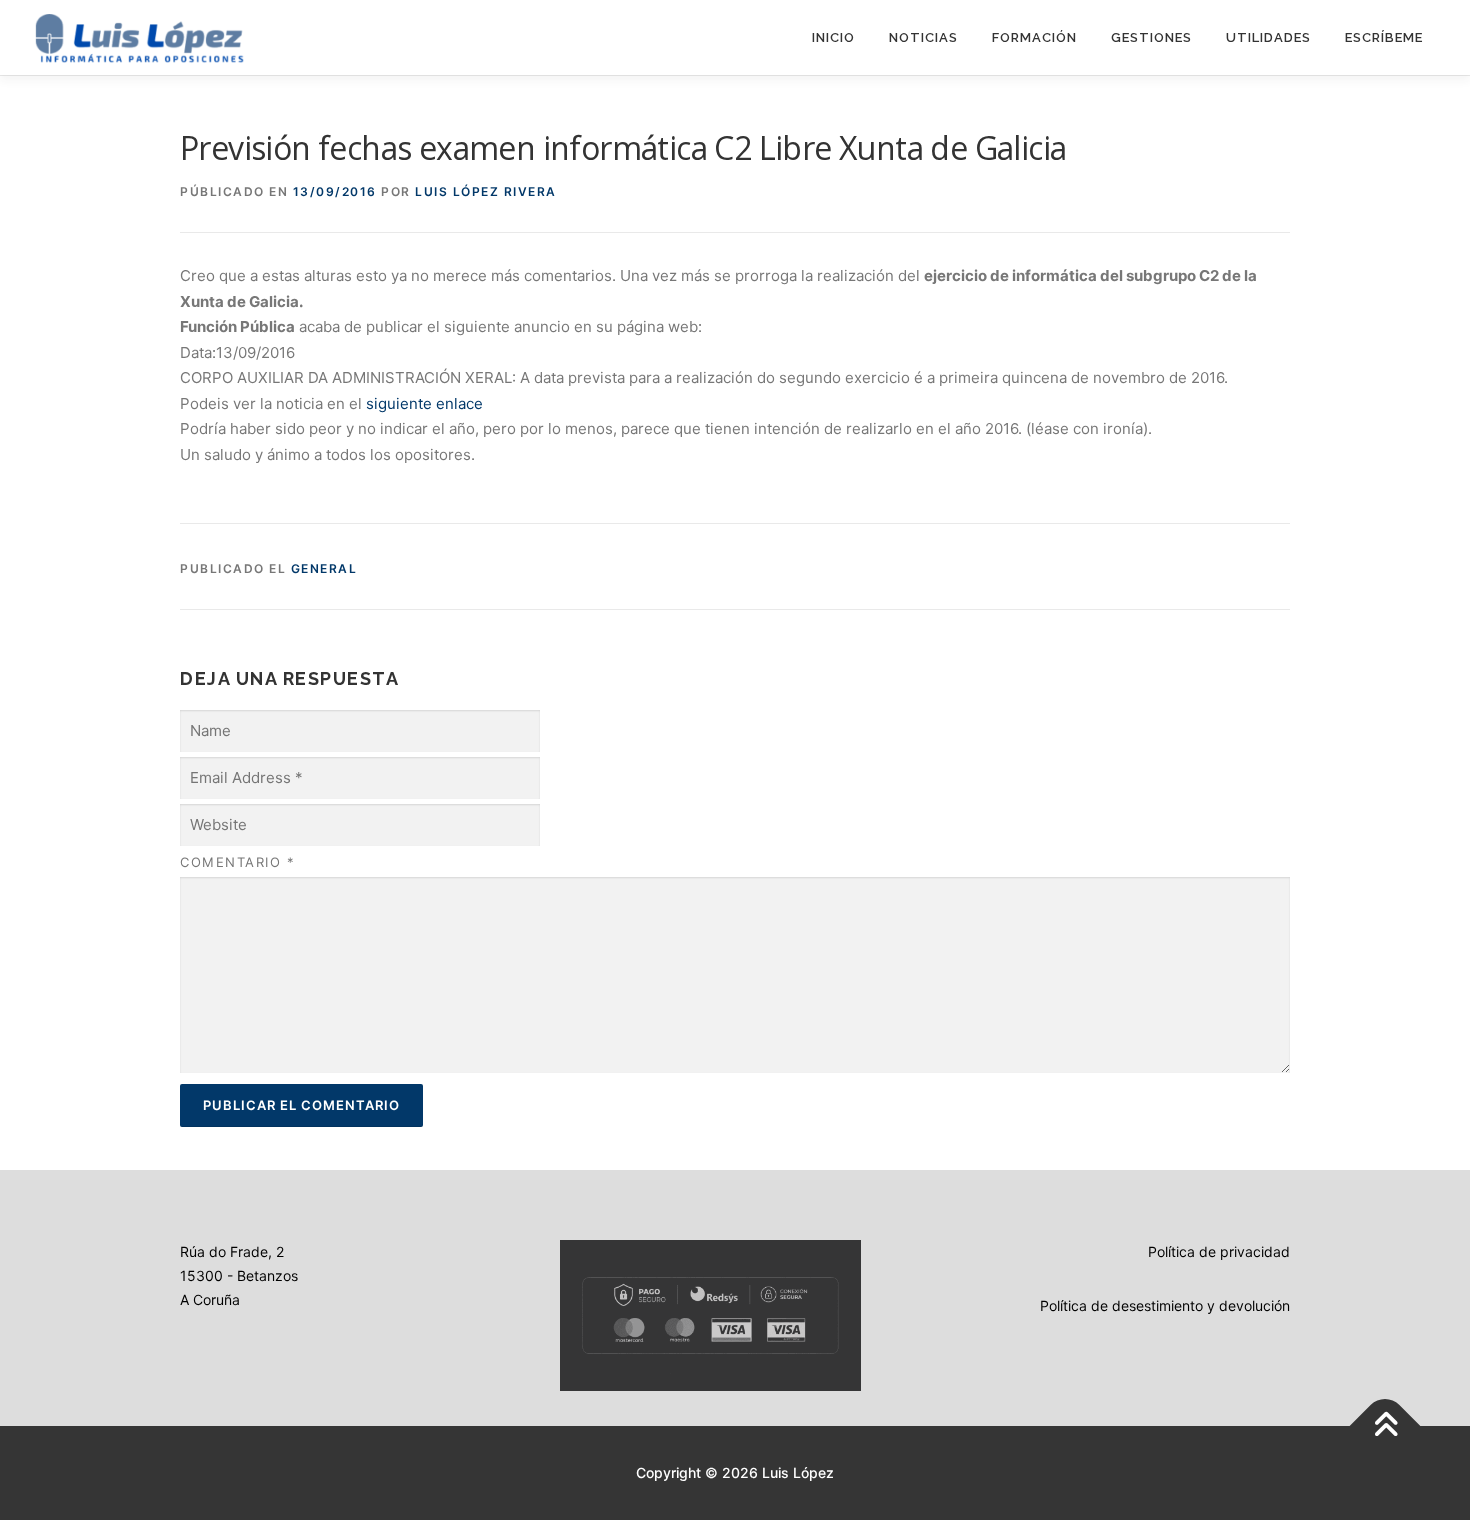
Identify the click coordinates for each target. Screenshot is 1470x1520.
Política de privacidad (1219, 1251)
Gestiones (1151, 37)
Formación (1034, 37)
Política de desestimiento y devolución (1165, 1305)
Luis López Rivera (486, 191)
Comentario (237, 862)
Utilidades (1268, 37)
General (324, 568)
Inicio (833, 37)
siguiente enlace (424, 403)
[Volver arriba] (1385, 1426)
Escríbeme (1384, 37)
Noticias (923, 37)
